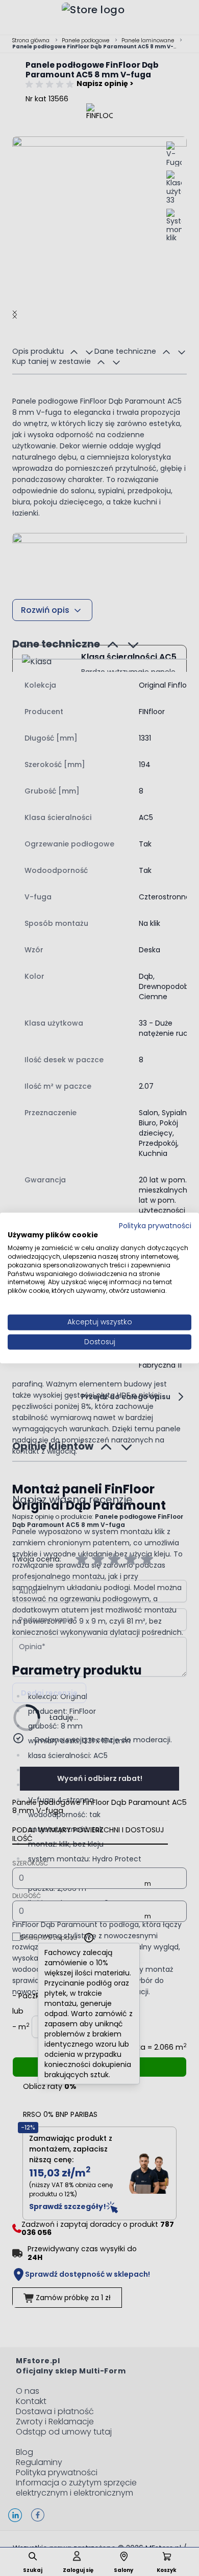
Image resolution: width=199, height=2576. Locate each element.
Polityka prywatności (155, 1225)
